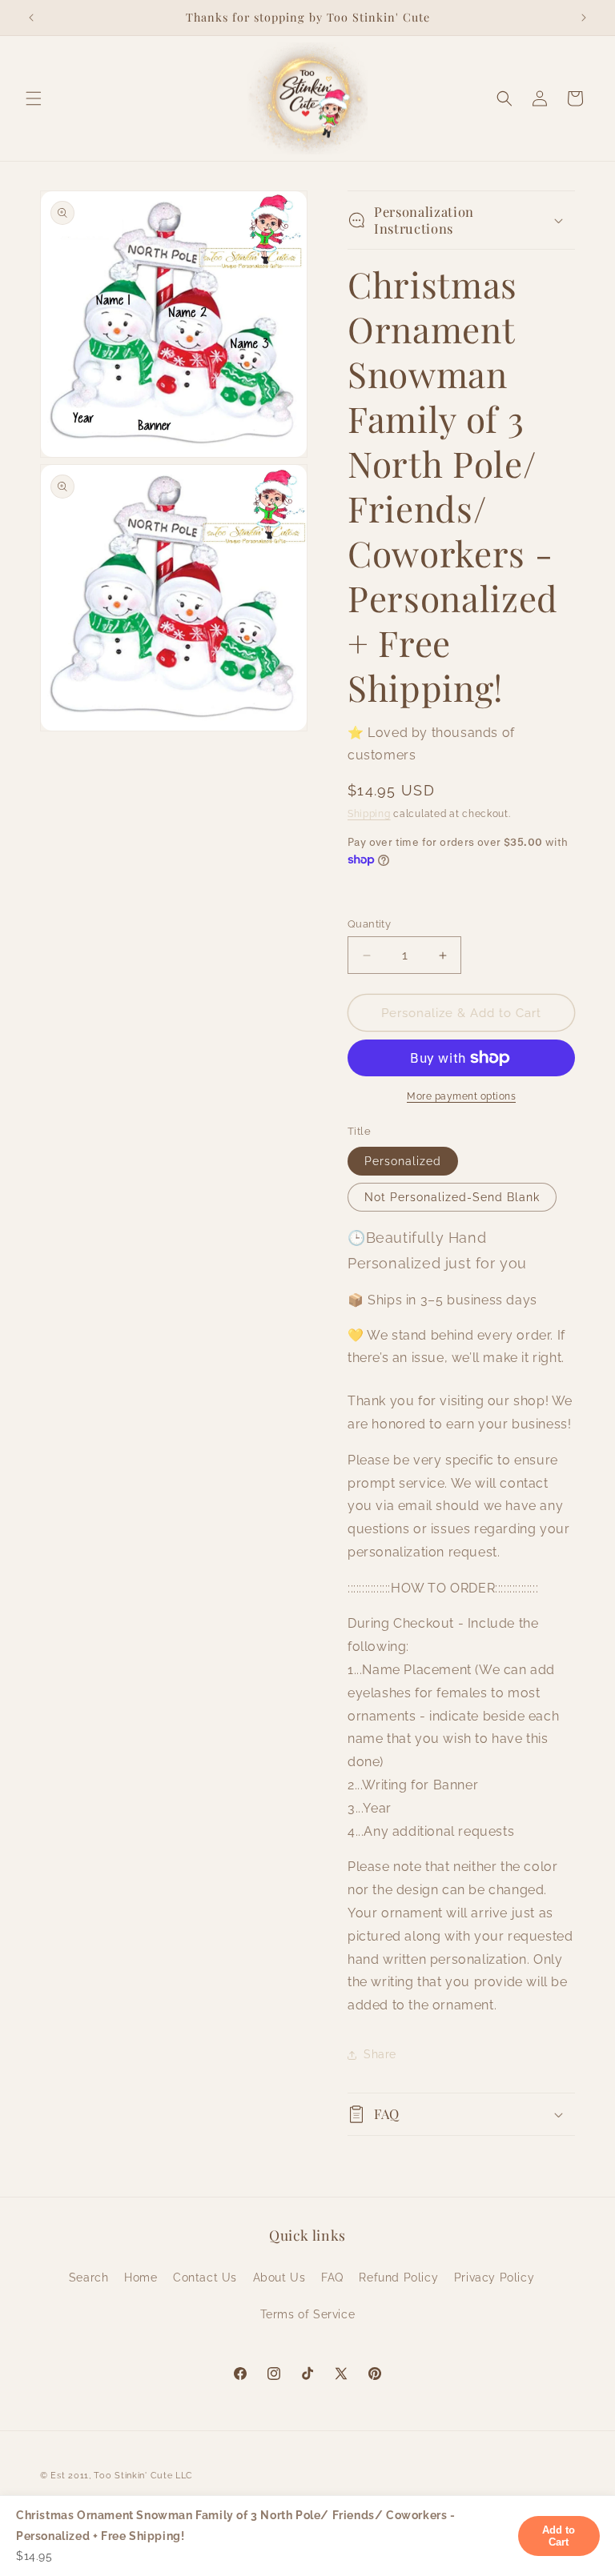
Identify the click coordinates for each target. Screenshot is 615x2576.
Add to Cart (559, 2536)
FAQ (332, 2278)
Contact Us (205, 2278)
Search (89, 2278)
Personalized (403, 1161)
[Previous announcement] (31, 18)
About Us (279, 2278)
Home (141, 2278)
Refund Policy (398, 2278)
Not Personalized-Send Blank (452, 1197)
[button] (34, 98)
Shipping (369, 814)
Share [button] (380, 2054)
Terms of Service (308, 2314)
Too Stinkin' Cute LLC (143, 2476)
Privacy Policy (494, 2278)
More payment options (461, 1096)
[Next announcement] (584, 18)
